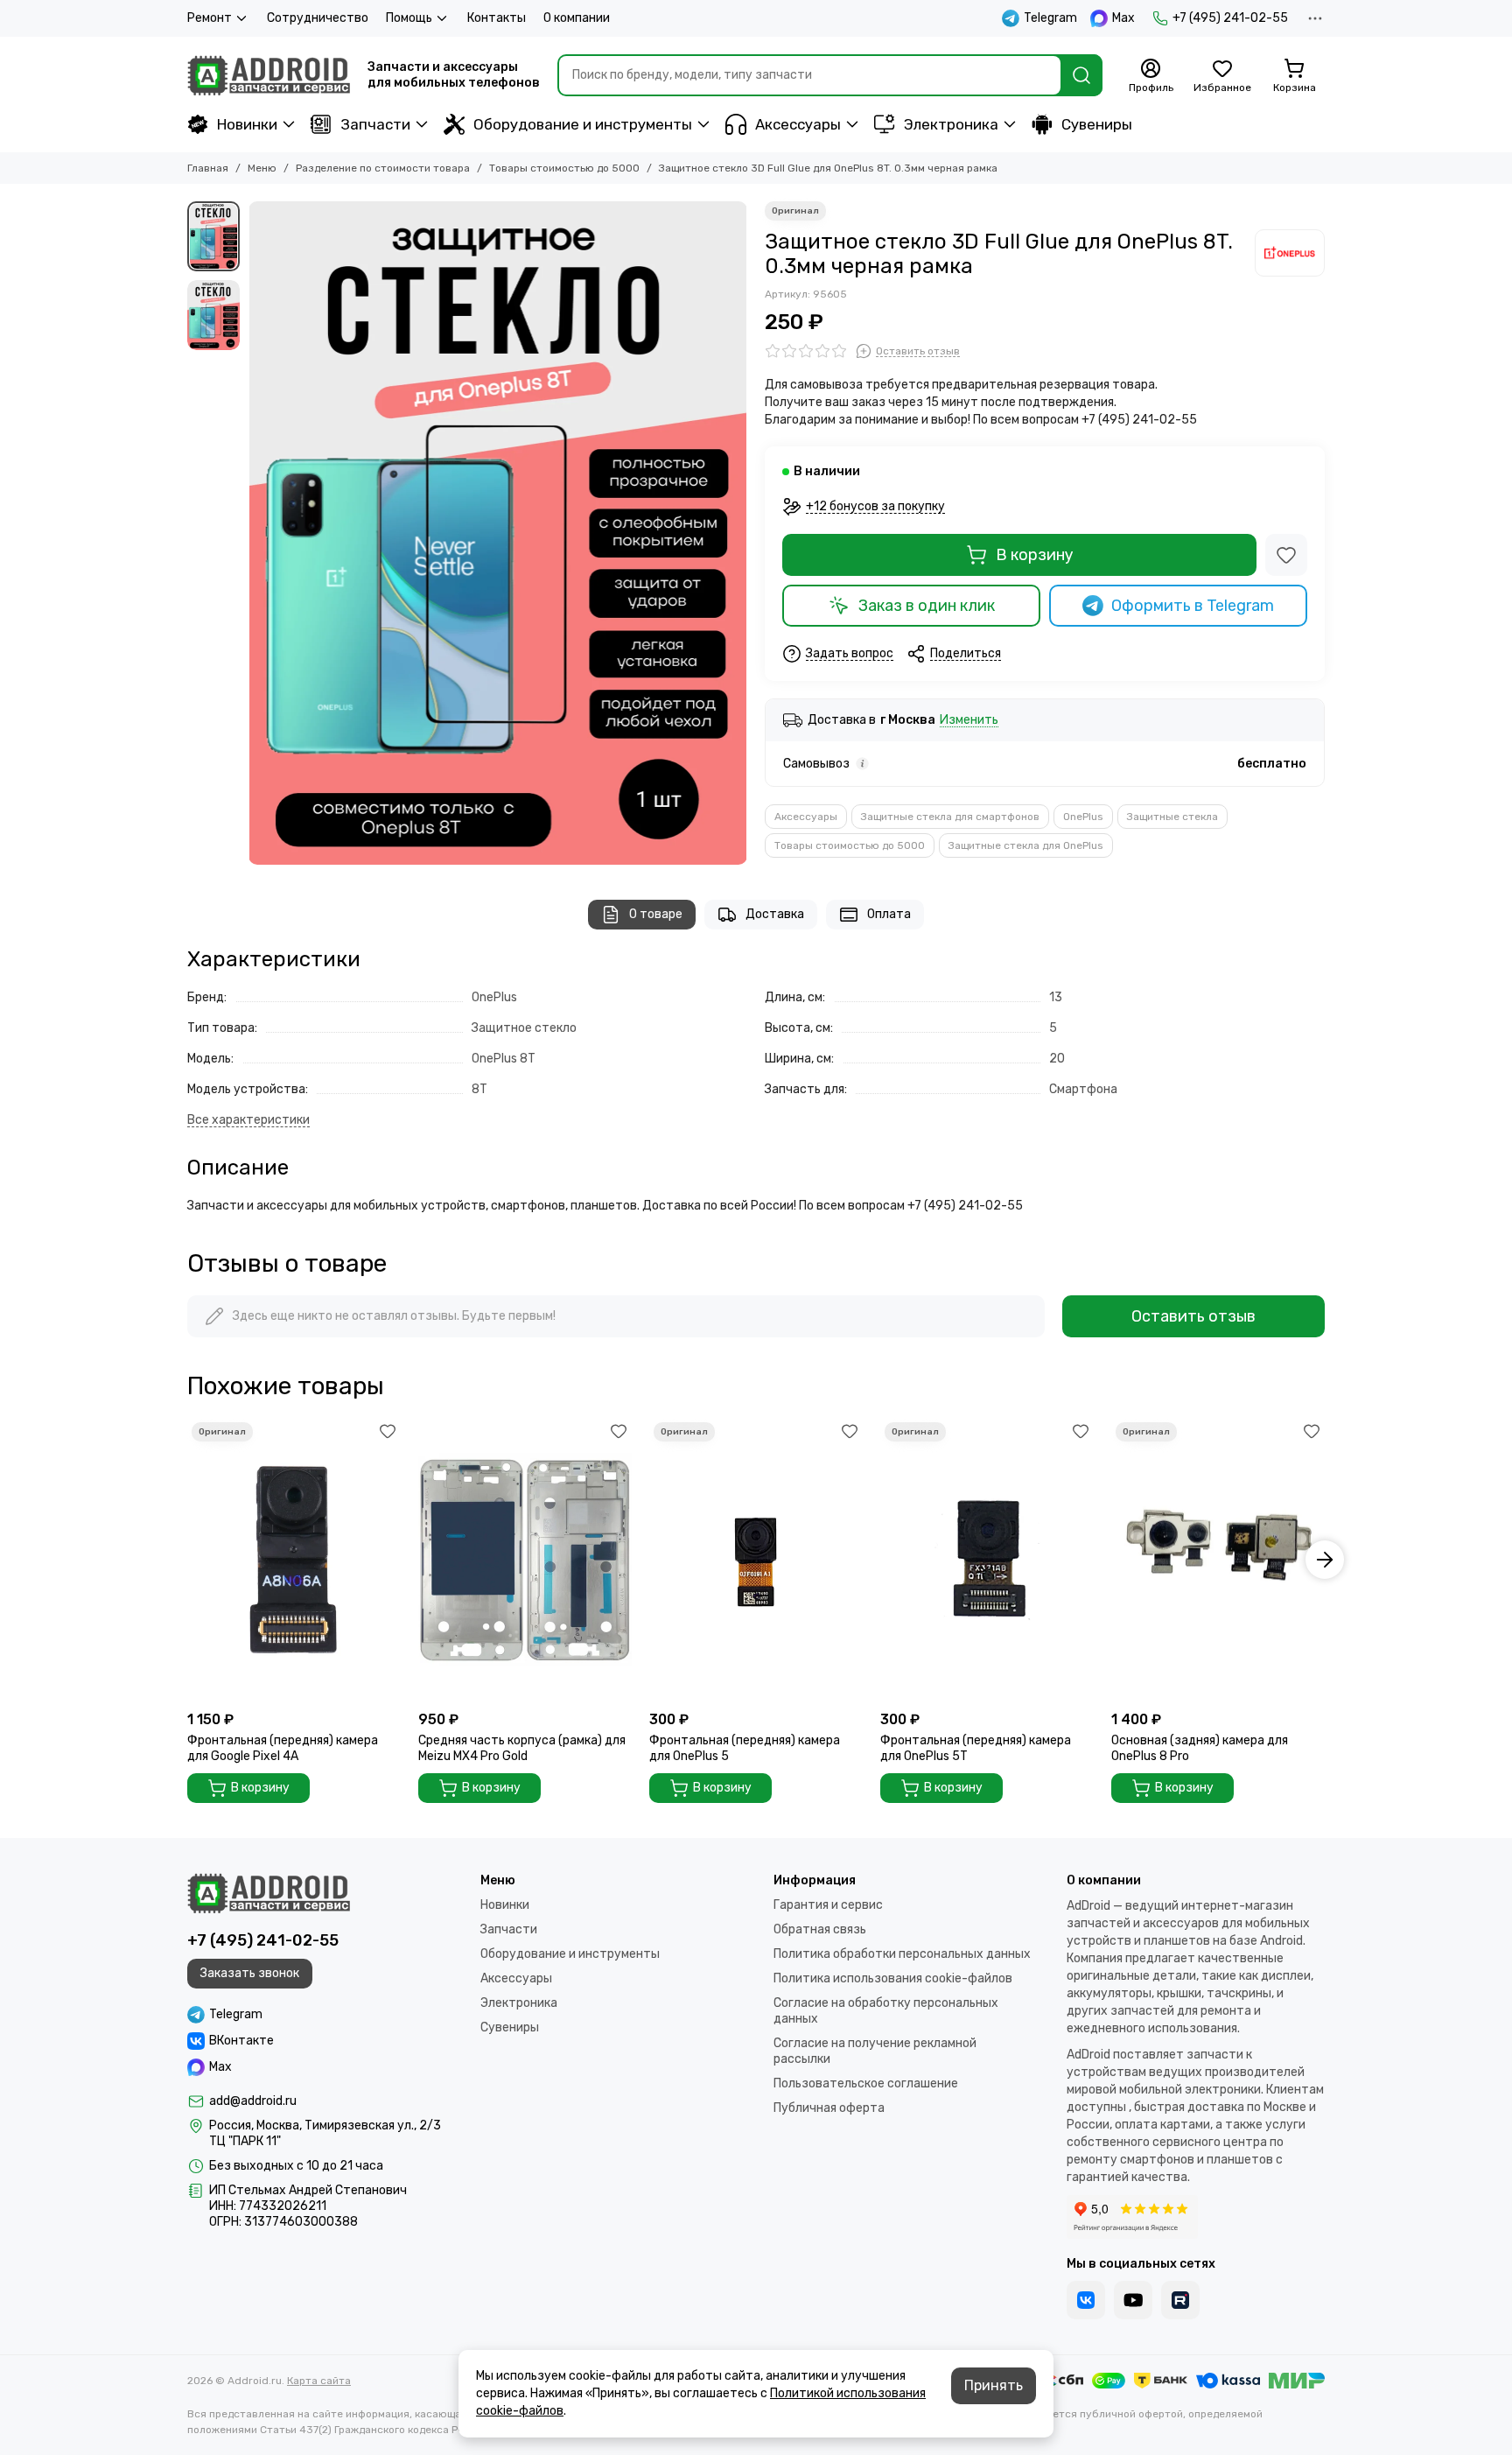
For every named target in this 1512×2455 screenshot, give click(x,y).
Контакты (497, 18)
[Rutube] (1180, 2300)
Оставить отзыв (1193, 1316)
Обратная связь (820, 1929)
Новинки (247, 124)
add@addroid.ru (253, 2101)
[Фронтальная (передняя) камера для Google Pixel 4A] (294, 1560)
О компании (577, 18)
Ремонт (210, 18)
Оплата (889, 914)
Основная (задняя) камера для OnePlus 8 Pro (1200, 1748)
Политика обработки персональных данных (902, 1954)
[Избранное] (1286, 555)
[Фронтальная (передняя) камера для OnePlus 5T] (987, 1560)
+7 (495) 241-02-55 (1230, 18)
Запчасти (375, 124)
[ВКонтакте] (1086, 2300)
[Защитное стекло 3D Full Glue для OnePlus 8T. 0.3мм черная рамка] (498, 533)
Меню (262, 168)
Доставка (775, 914)
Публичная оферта (829, 2108)
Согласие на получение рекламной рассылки (875, 2051)
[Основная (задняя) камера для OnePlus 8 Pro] (1218, 1560)
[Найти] (1081, 75)
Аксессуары (798, 124)
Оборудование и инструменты (583, 124)
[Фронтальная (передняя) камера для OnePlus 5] (756, 1560)
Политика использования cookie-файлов (893, 1978)
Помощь (409, 18)
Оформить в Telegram (1193, 606)
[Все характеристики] (248, 1121)
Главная (208, 168)
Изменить (969, 721)
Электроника (951, 124)
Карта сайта (319, 2381)
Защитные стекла (1172, 817)
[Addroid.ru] (269, 75)
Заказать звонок (250, 1973)
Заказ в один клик (927, 606)
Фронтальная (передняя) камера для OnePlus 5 (745, 1748)
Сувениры (1097, 124)
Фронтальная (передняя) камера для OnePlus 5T (976, 1748)
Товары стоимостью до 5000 (564, 168)
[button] (257, 533)
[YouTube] (1133, 2300)
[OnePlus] (1290, 253)
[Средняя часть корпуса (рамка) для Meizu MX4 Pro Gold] (525, 1560)
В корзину (1035, 555)
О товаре (656, 914)
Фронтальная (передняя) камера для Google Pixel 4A (283, 1748)
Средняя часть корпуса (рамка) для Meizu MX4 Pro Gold (522, 1748)
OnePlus (1083, 817)
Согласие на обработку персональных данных (886, 2011)
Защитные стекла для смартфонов (950, 817)
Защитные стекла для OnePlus (1026, 845)
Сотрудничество (318, 18)
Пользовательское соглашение (866, 2083)
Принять (994, 2385)
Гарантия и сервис (828, 1905)
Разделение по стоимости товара (383, 168)
